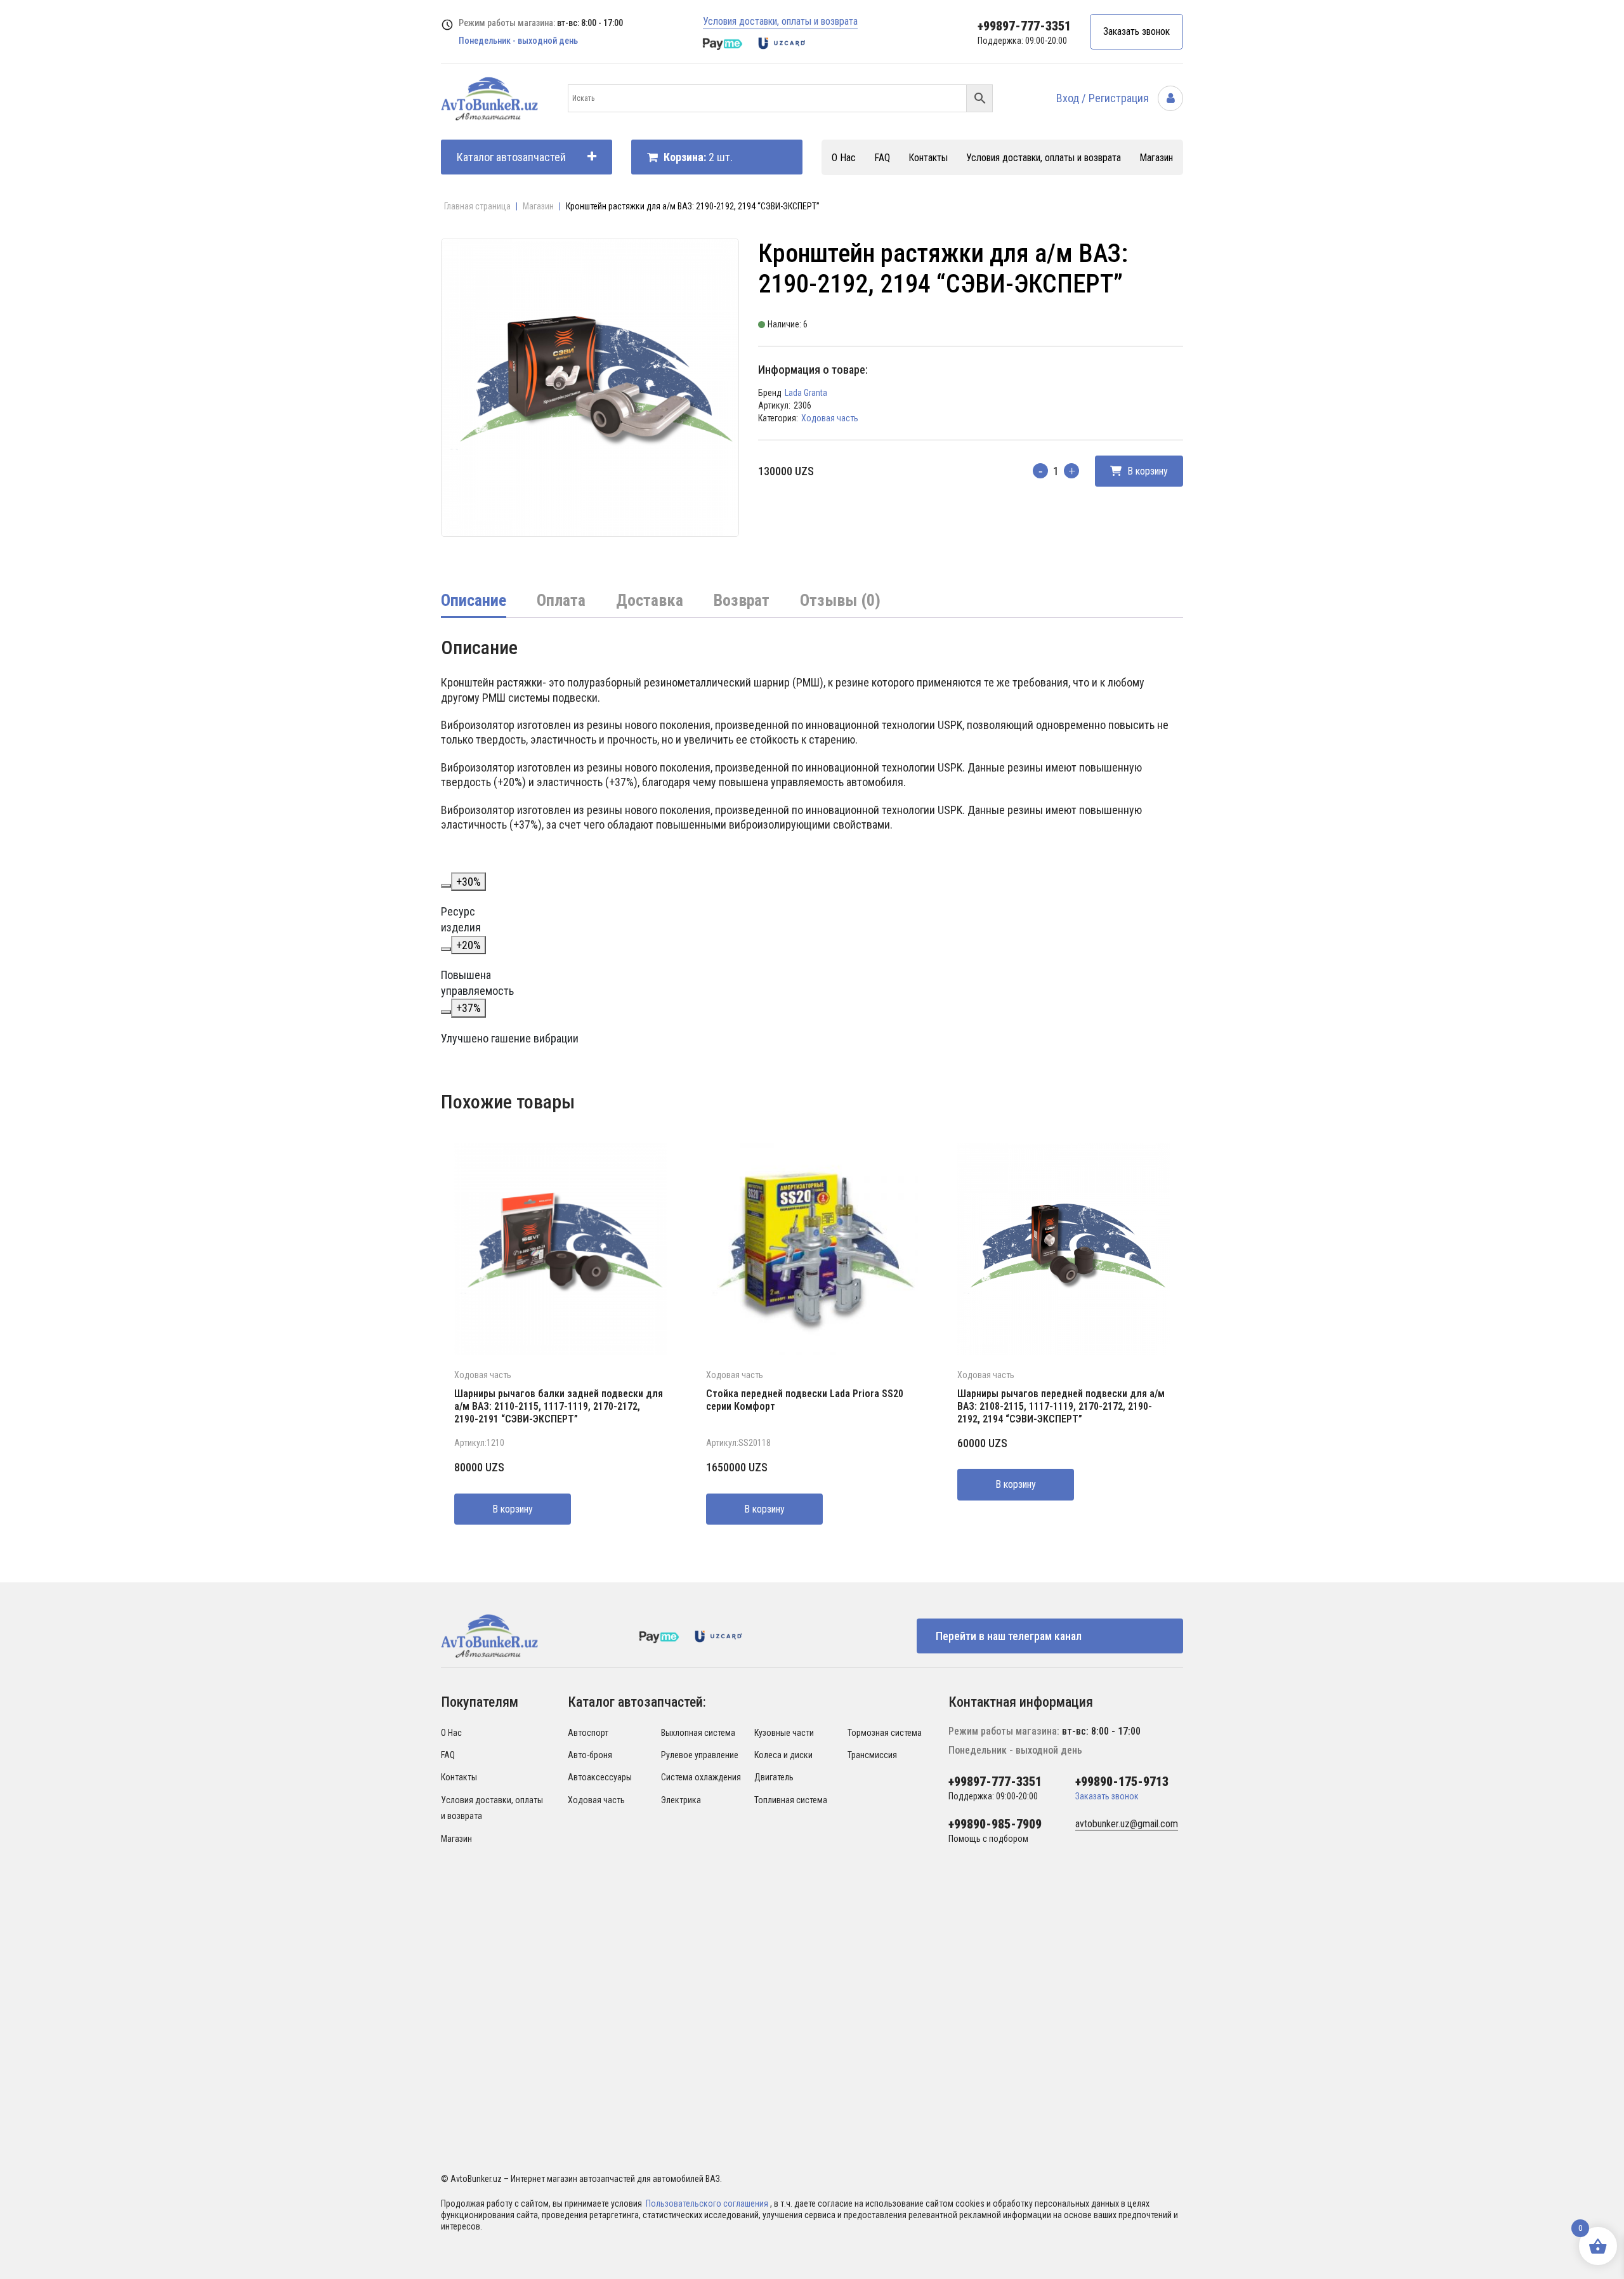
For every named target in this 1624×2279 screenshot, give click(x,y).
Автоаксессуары (600, 1777)
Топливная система (791, 1800)
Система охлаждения (701, 1777)
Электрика (681, 1800)
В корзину (1146, 471)
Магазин (1156, 158)
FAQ (882, 158)
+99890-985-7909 (995, 1824)
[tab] (474, 601)
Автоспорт (588, 1733)
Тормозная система (885, 1733)
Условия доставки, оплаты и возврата (780, 21)
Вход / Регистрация (1104, 98)
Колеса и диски (783, 1755)
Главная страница (477, 206)
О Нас (844, 158)
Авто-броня (590, 1755)
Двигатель (774, 1777)
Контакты (928, 158)
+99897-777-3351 (1024, 26)
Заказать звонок (1136, 31)
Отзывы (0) (840, 600)
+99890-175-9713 (1122, 1782)
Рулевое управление (700, 1755)
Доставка (650, 600)
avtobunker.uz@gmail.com (1127, 1824)
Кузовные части (784, 1733)
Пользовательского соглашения (708, 2203)
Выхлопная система (698, 1733)
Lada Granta (806, 393)
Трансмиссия (872, 1755)
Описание (474, 600)
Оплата (561, 600)
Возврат (742, 600)
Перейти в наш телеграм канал (1009, 1636)
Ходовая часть (830, 418)
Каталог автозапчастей (511, 157)
